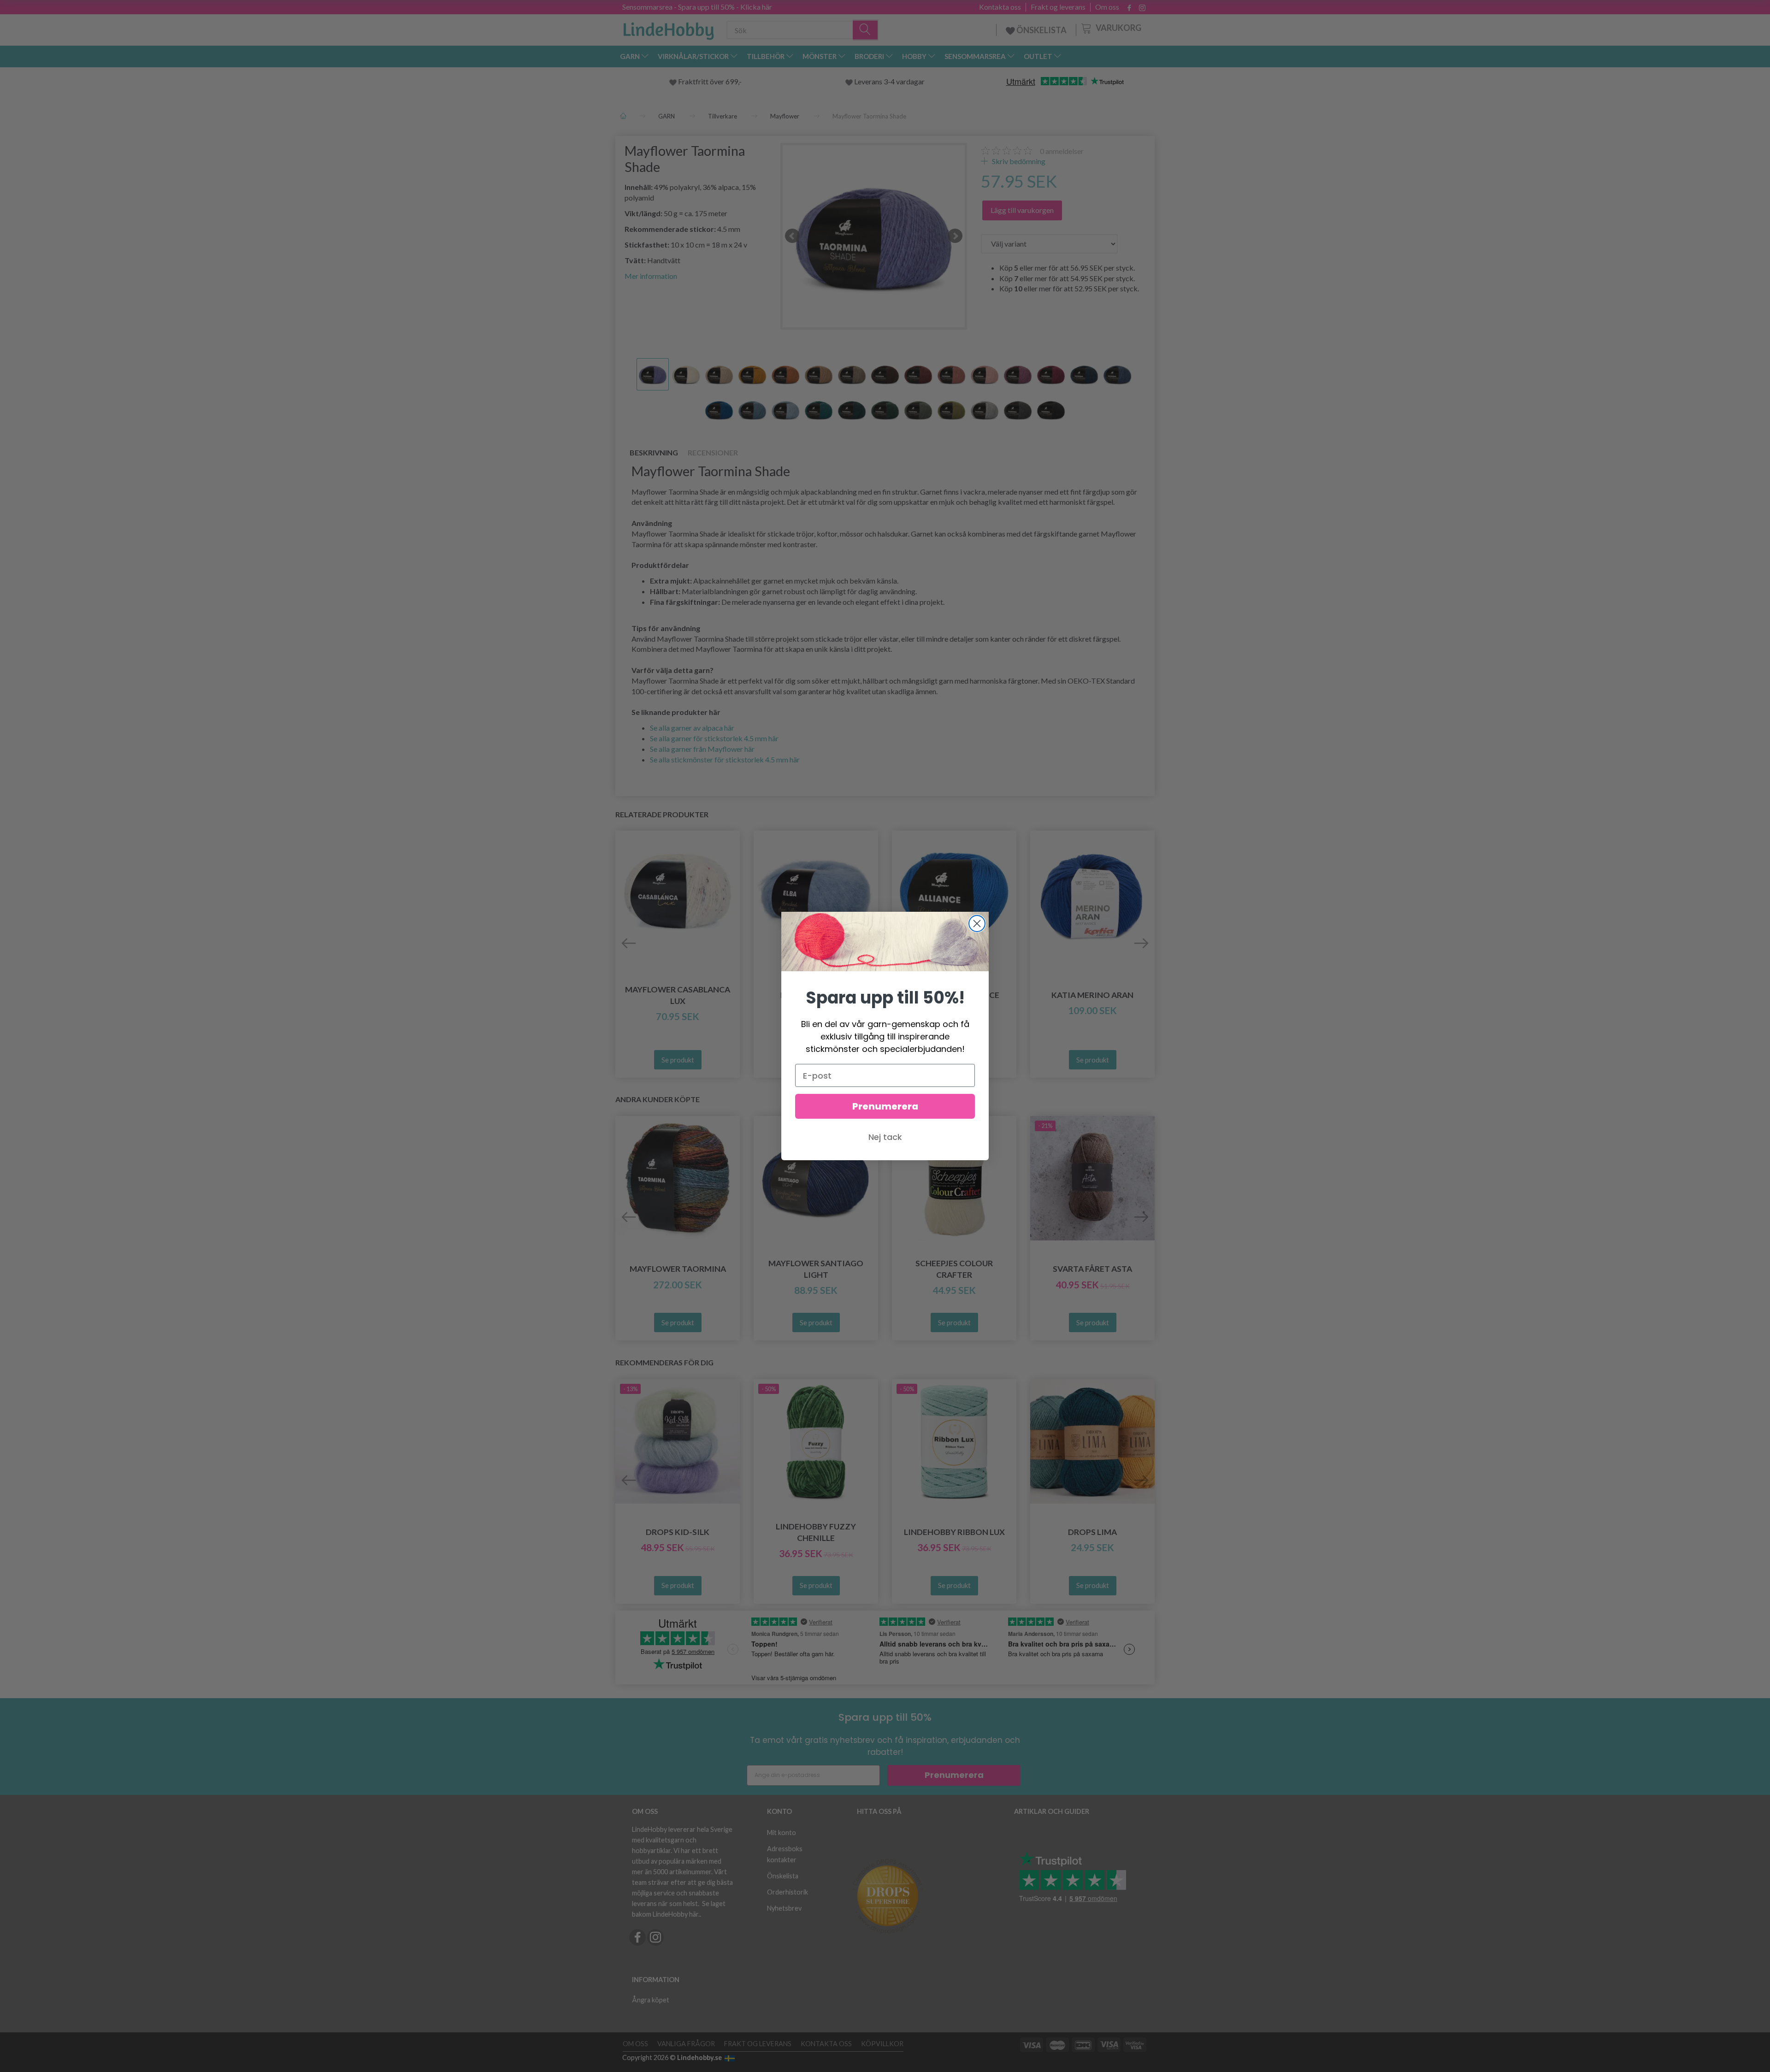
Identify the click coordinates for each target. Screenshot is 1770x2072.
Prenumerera (885, 1106)
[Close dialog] (977, 924)
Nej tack (885, 1137)
